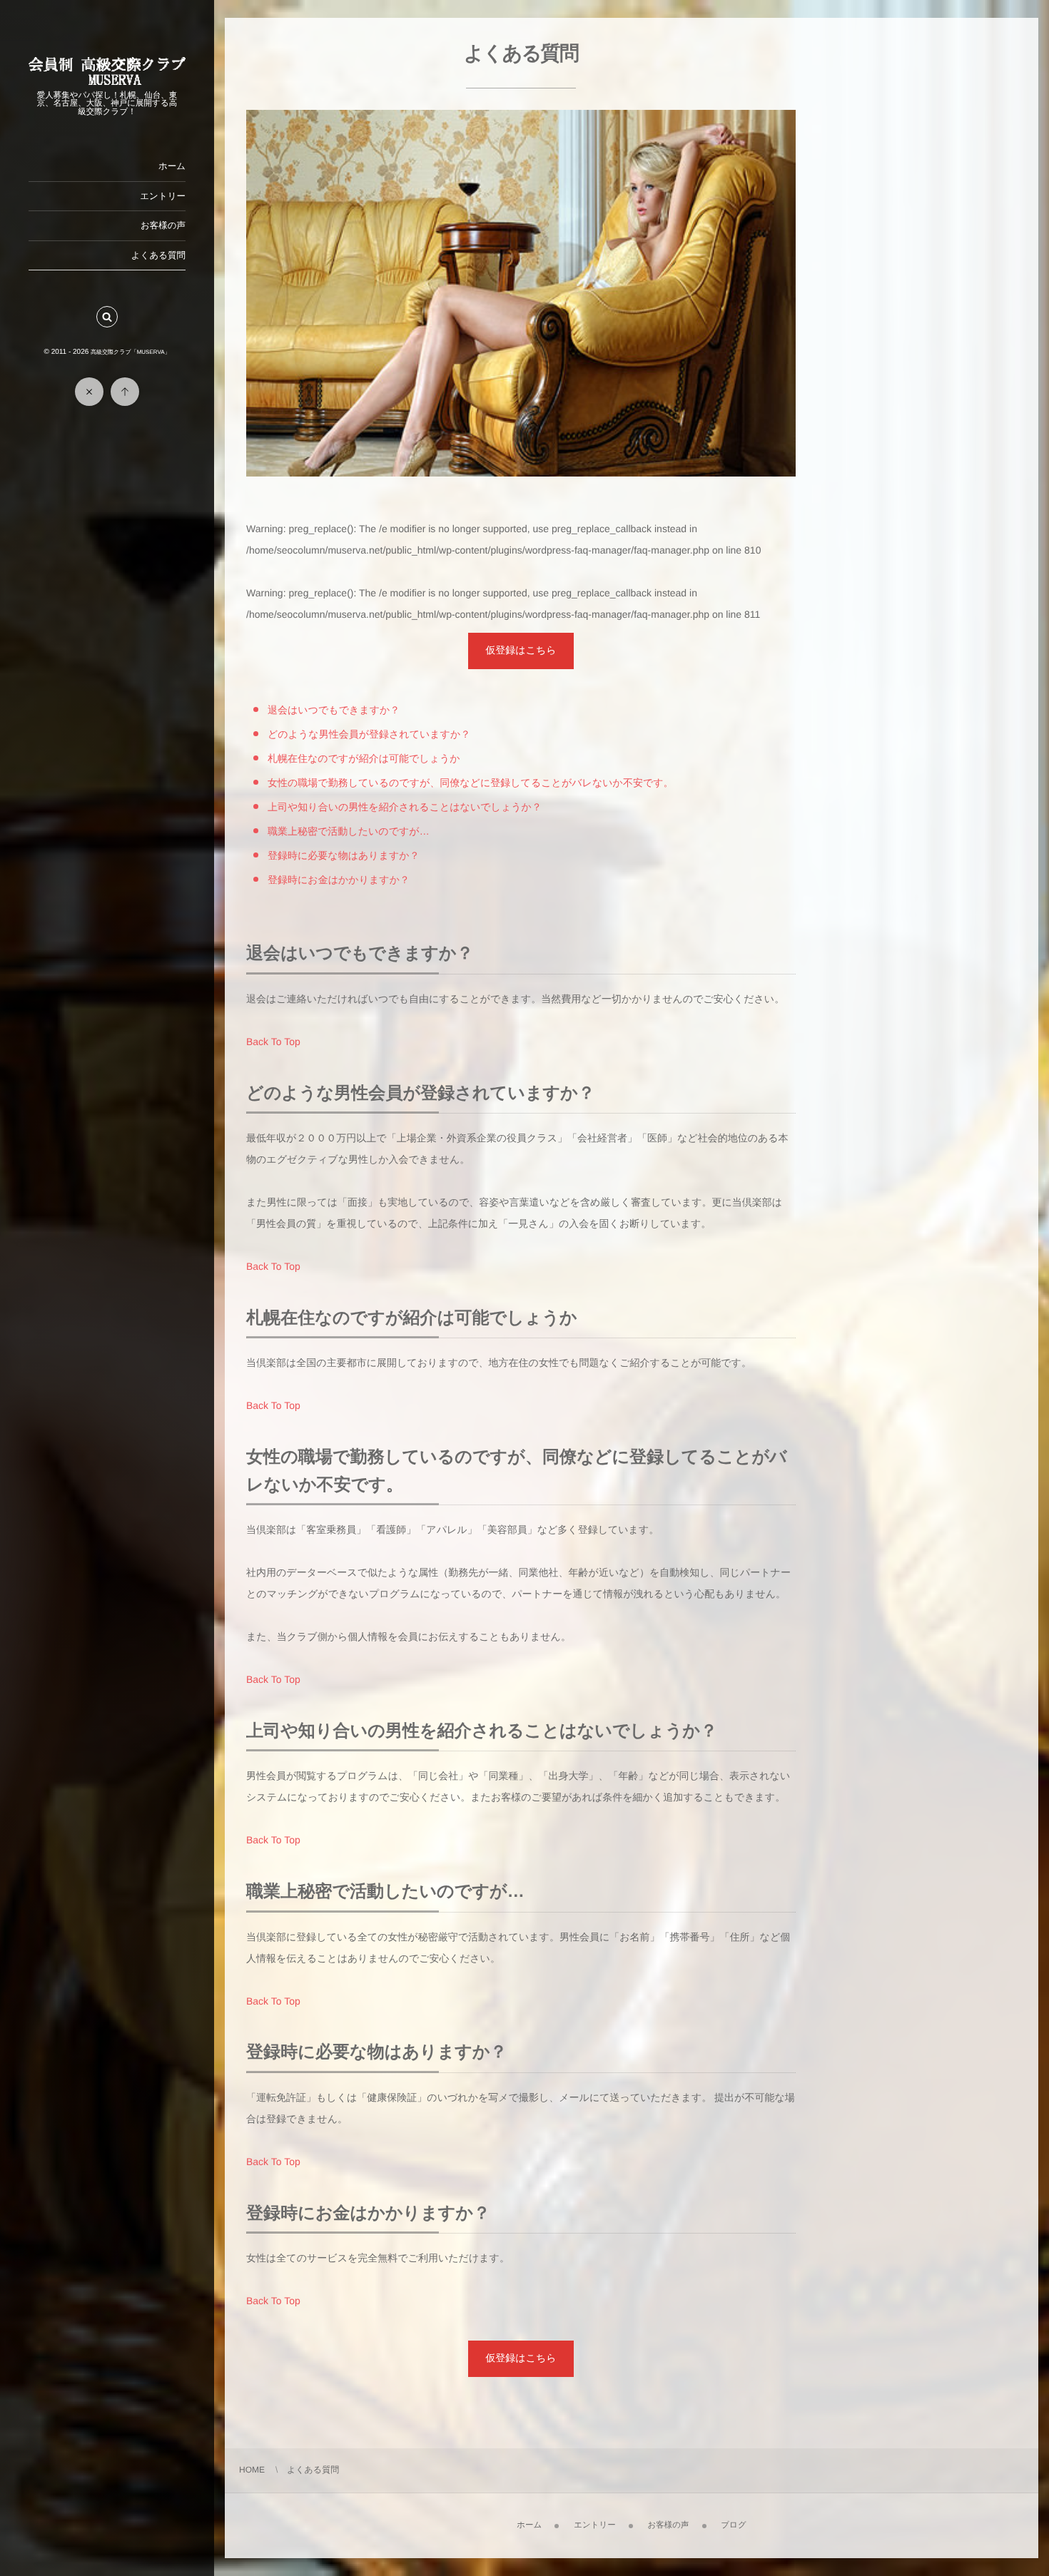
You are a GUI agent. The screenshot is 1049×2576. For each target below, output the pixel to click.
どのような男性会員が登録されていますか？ (369, 734)
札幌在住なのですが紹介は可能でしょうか (364, 758)
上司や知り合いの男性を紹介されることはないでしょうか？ (405, 807)
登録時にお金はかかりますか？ (339, 880)
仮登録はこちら (521, 650)
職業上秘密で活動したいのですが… (349, 831)
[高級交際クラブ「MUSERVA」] (107, 80)
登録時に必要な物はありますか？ (344, 855)
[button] (107, 317)
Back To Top (273, 1042)
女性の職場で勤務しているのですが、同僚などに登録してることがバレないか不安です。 (471, 783)
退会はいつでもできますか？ (334, 710)
